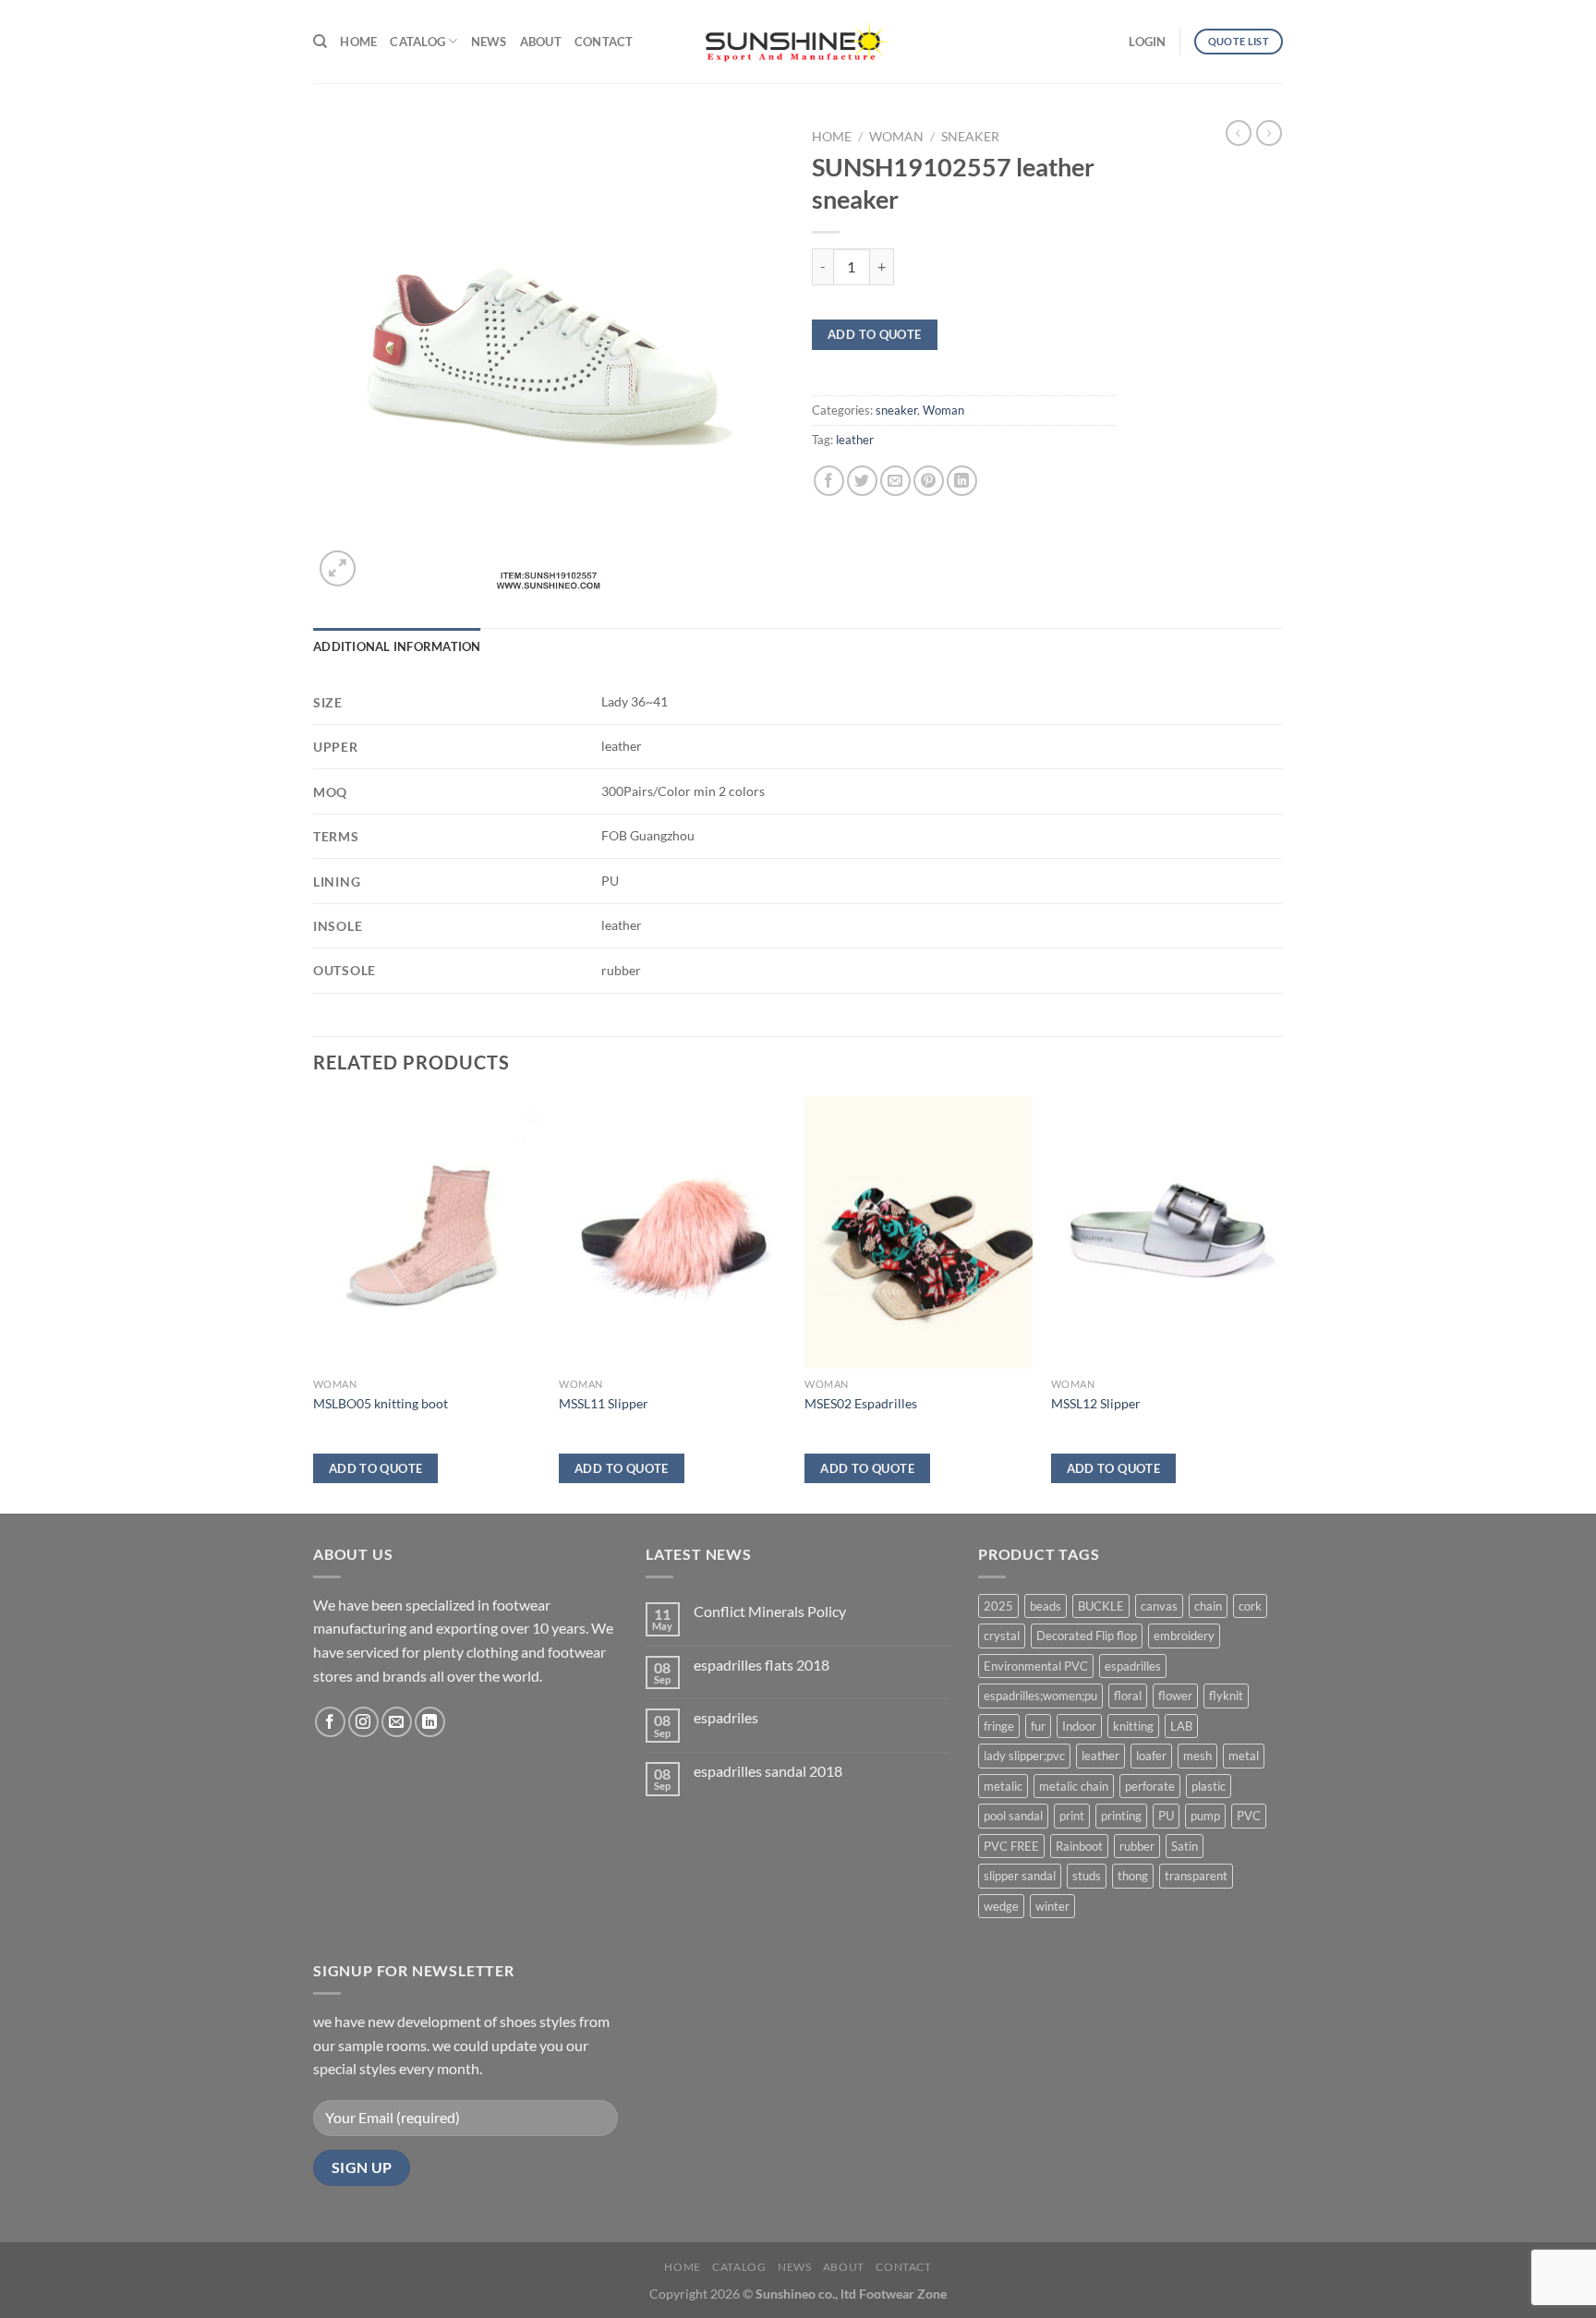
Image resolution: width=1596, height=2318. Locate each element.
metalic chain (1074, 1786)
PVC (1249, 1816)
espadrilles (1133, 1666)
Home (358, 42)
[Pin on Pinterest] (929, 481)
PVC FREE (1011, 1846)
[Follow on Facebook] (330, 1722)
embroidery (1184, 1636)
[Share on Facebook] (829, 481)
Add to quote (875, 334)
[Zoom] (338, 568)
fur (1038, 1726)
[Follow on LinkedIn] (430, 1722)
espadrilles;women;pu (1040, 1696)
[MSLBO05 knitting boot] (427, 1233)
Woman (896, 137)
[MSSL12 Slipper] (1165, 1233)
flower (1175, 1696)
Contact (604, 42)
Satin (1185, 1846)
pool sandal (1013, 1816)
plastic (1209, 1786)
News (489, 42)
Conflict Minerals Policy (770, 1611)
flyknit (1226, 1696)
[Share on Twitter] (862, 481)
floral (1128, 1696)
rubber (1137, 1846)
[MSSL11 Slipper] (673, 1233)
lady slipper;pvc (1024, 1756)
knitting (1133, 1726)
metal (1244, 1756)
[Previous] (314, 1303)
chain (1208, 1606)
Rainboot (1079, 1846)
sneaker (970, 137)
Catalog (417, 42)
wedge (1001, 1906)
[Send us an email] (397, 1722)
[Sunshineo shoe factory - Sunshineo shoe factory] (798, 42)
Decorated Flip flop (1087, 1636)
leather (855, 440)
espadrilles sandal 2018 (768, 1771)
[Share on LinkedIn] (962, 481)
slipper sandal (1020, 1876)
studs (1087, 1876)
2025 (998, 1606)
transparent (1196, 1876)
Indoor (1079, 1726)
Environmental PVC (1036, 1666)
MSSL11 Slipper (604, 1403)
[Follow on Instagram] (363, 1722)
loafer (1151, 1756)
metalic (1003, 1786)
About (541, 42)
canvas (1159, 1606)
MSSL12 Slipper (1096, 1403)
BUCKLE (1101, 1606)
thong (1133, 1876)
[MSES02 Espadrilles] (919, 1233)
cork (1250, 1606)
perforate (1150, 1786)
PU (1166, 1816)
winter (1052, 1906)
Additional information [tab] (397, 646)
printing (1121, 1816)
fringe (999, 1726)
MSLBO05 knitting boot (381, 1403)
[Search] (320, 42)
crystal (1002, 1636)
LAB (1181, 1726)
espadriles (726, 1717)
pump (1205, 1816)
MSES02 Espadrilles (861, 1403)
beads (1046, 1606)
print (1072, 1816)
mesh (1197, 1756)
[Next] (1277, 1303)
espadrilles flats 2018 (762, 1665)
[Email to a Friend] (895, 481)
